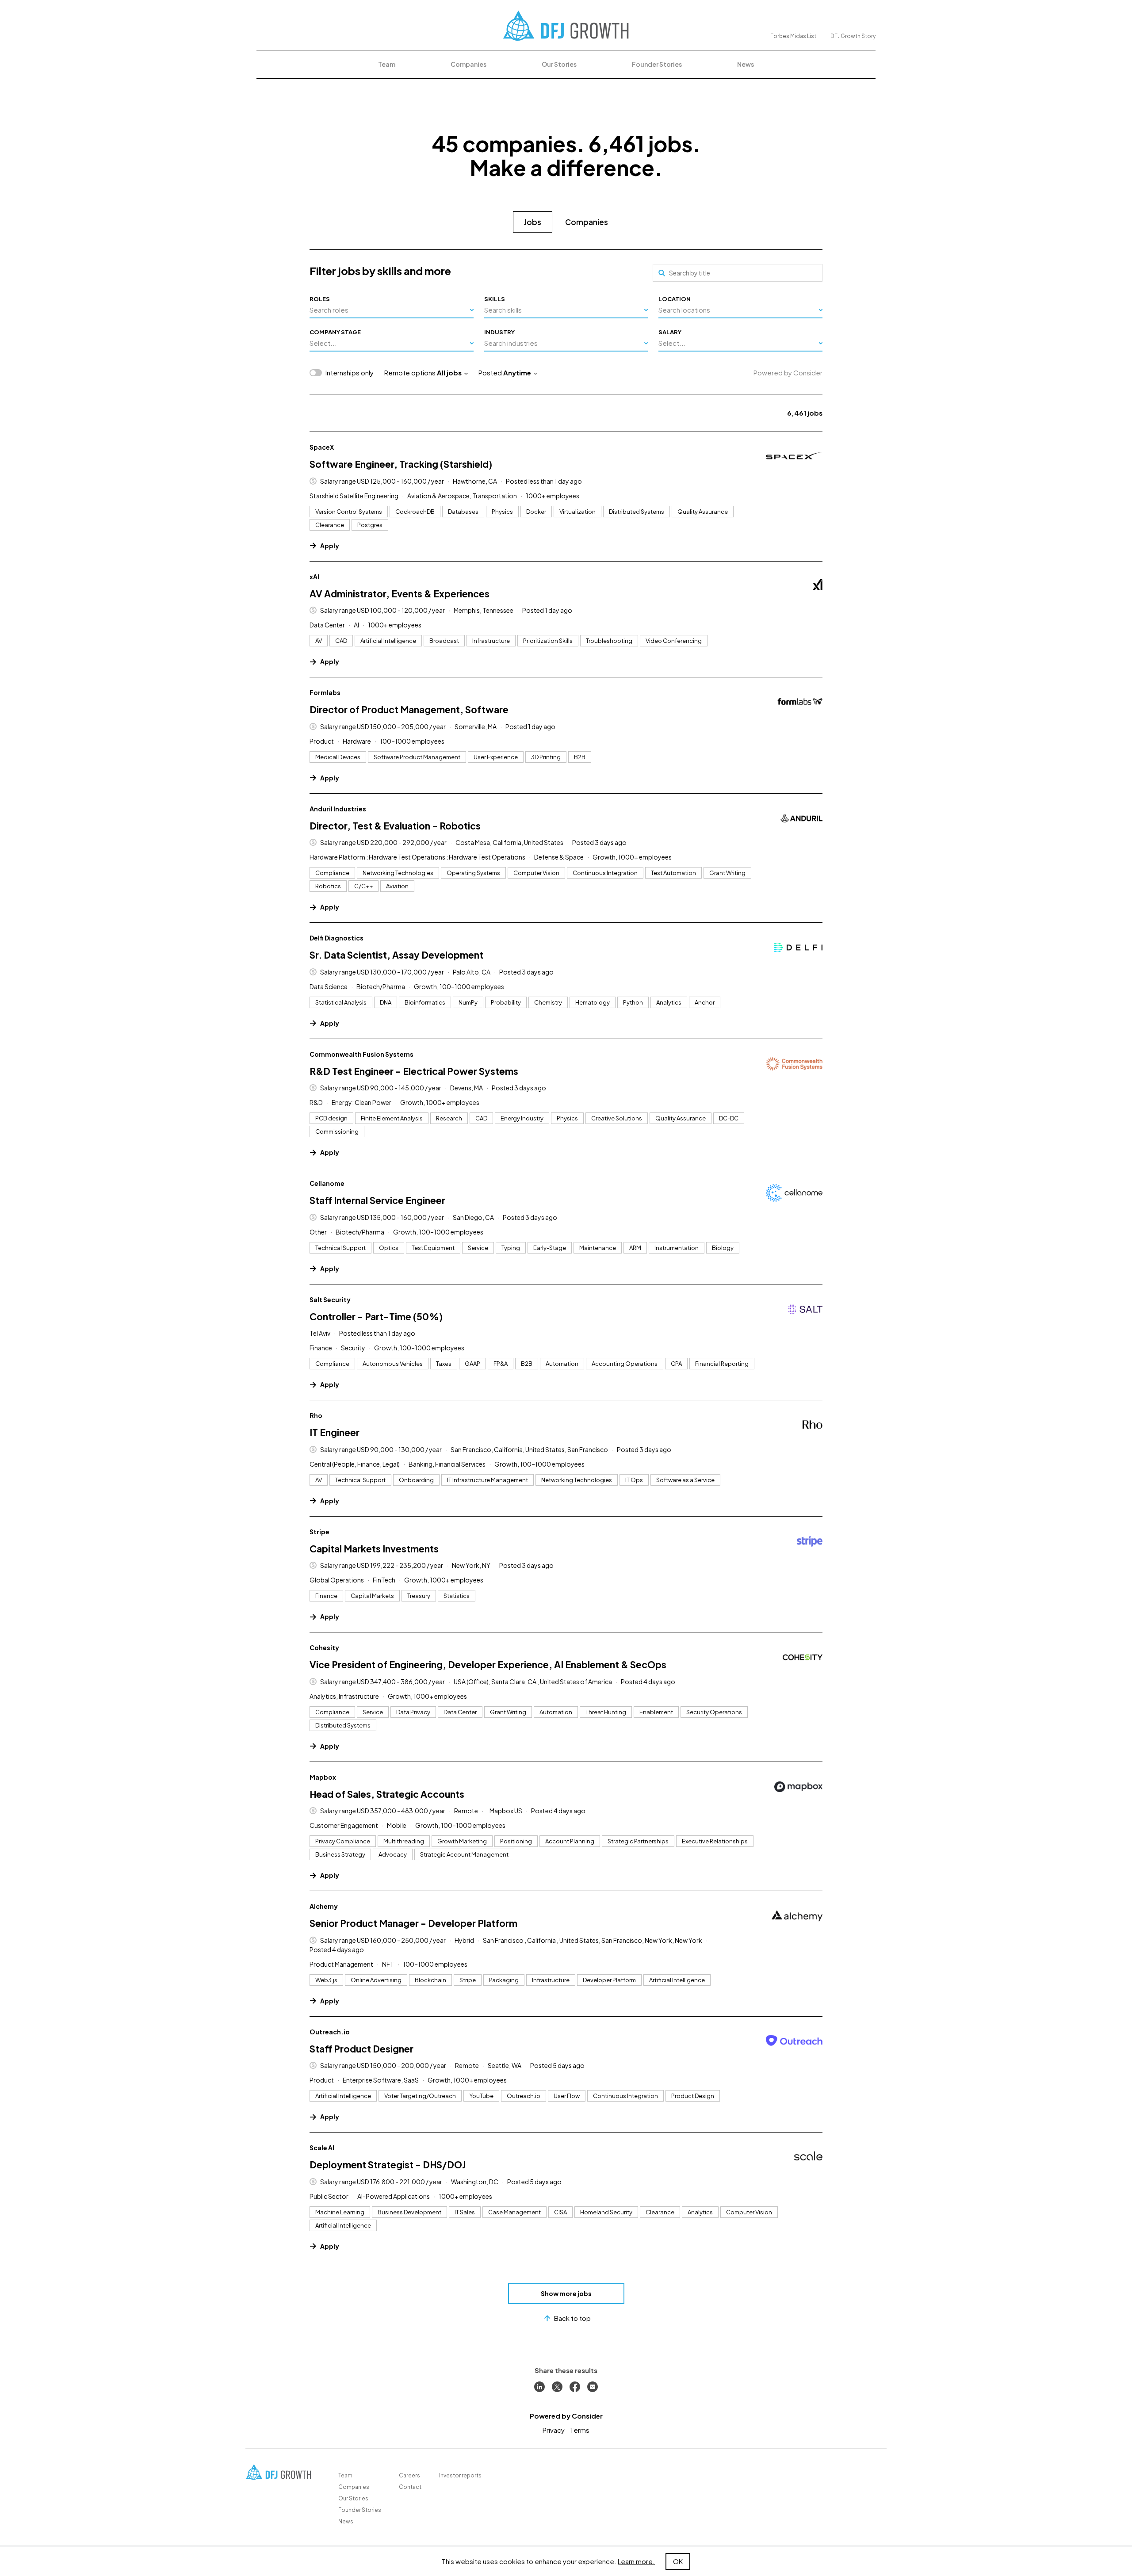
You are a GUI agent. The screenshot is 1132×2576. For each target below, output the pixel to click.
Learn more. (636, 2561)
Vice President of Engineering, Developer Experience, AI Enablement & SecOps (488, 1664)
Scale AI (322, 2148)
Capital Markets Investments (374, 1549)
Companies (468, 64)
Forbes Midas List (793, 36)
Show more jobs (566, 2293)
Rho (316, 1415)
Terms (580, 2430)
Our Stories (559, 64)
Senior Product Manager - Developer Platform (413, 1923)
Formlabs (325, 692)
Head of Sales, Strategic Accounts (387, 1794)
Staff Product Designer (361, 2049)
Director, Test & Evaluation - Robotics (395, 826)
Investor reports (460, 2475)
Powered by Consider (788, 373)
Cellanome (327, 1183)
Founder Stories (657, 64)
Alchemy (324, 1906)
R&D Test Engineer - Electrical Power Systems (414, 1071)
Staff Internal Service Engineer (377, 1200)
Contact (410, 2487)
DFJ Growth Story (853, 36)
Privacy (554, 2430)
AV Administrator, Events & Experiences (400, 594)
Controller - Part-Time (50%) (376, 1317)
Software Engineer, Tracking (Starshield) (401, 464)
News (746, 64)
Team (387, 64)
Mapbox (323, 1777)
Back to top (572, 2318)
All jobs (449, 373)
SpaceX (322, 447)
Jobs (533, 222)
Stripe (319, 1532)
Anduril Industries (338, 809)
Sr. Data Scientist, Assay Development (396, 955)
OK (678, 2561)
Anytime (517, 373)
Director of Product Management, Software (409, 709)
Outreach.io (330, 2032)
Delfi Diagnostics (337, 938)
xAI (314, 577)
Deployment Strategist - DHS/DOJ (388, 2165)
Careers (409, 2475)
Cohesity (324, 1647)
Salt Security (330, 1299)
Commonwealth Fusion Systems (361, 1054)
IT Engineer (335, 1432)
